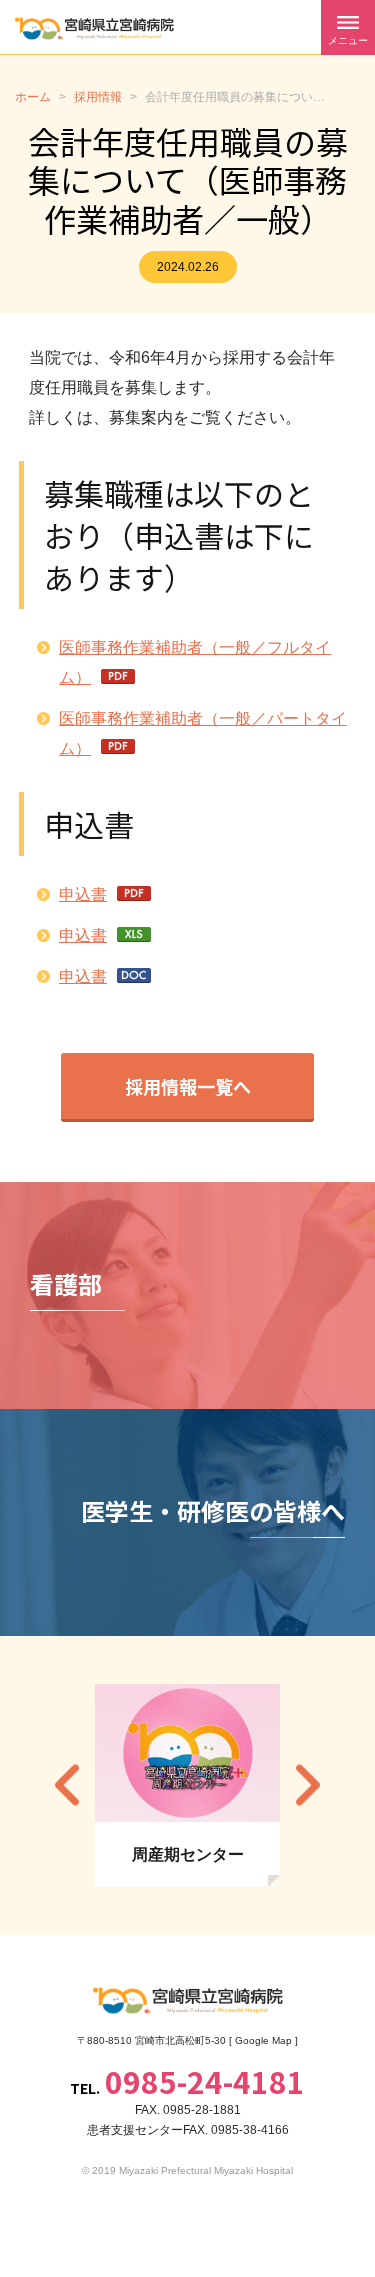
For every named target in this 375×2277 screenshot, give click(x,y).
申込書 (83, 894)
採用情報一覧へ (188, 1086)
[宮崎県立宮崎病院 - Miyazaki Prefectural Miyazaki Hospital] (94, 28)
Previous (67, 1785)
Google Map (263, 2040)
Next (308, 1785)
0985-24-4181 (205, 2081)
